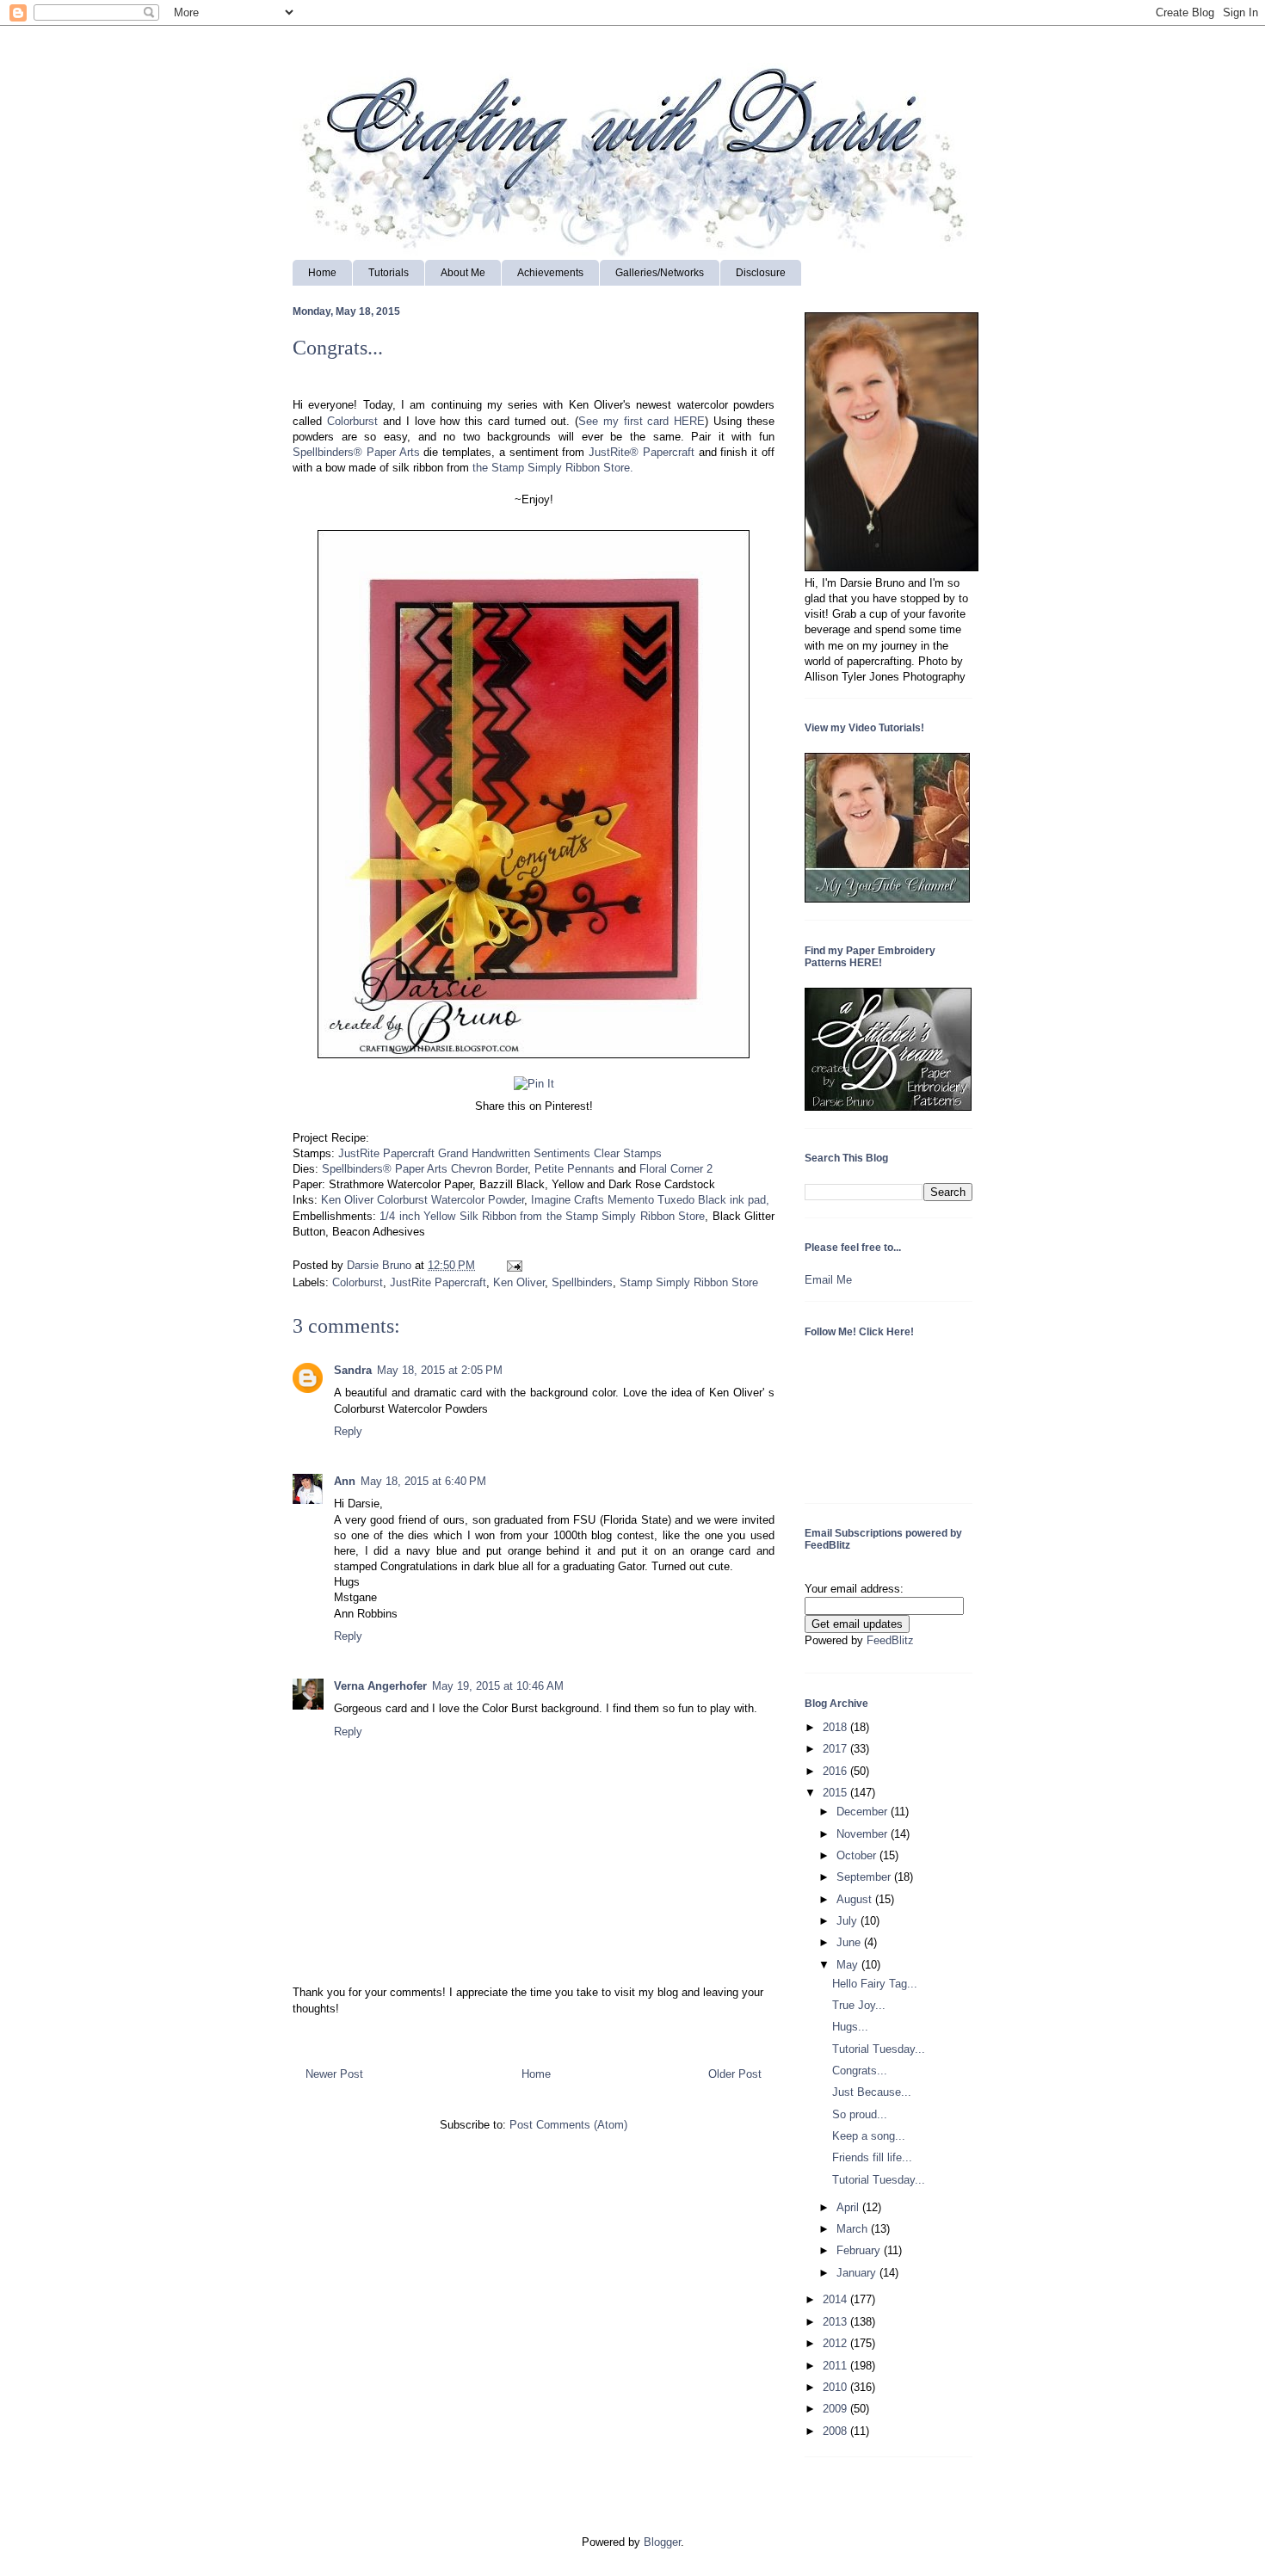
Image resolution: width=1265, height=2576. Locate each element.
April (849, 2207)
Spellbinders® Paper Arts (356, 452)
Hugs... (850, 2027)
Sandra (353, 1370)
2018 (836, 1727)
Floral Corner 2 (676, 1169)
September (865, 1877)
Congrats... (860, 2071)
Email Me (828, 1280)
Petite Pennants (574, 1169)
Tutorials (389, 273)
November (864, 1834)
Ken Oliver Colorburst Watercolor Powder (423, 1200)
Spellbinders (582, 1282)
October (858, 1855)
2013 (836, 2322)
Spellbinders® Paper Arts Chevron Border (425, 1169)
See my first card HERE (642, 421)
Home (322, 273)
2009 (836, 2409)
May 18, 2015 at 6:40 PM (423, 1481)
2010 (836, 2387)
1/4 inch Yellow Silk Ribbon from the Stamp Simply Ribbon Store (542, 1216)
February (860, 2250)
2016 (836, 1771)
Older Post (735, 2074)
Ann (345, 1481)
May (849, 1965)
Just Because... (872, 2092)
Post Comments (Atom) (568, 2125)
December (864, 1812)
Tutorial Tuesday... (879, 2049)
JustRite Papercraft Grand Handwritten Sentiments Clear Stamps (500, 1153)
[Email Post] (512, 1265)
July (848, 1921)
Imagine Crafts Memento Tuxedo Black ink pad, (650, 1200)
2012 (836, 2343)
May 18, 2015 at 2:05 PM (440, 1370)
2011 (836, 2366)
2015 (836, 1793)
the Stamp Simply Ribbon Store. (553, 468)
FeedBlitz (890, 1640)
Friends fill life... (872, 2157)
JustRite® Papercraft (642, 452)
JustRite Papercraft (438, 1282)
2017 (836, 1749)
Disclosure (761, 273)
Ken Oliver (519, 1282)
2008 (836, 2431)
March (854, 2229)
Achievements (550, 273)
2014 (836, 2299)
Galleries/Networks (660, 273)
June (850, 1942)
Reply (348, 1431)
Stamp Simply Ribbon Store (689, 1282)
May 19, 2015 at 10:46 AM (498, 1686)
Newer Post (334, 2074)
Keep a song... (869, 2136)
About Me (463, 273)
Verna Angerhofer (380, 1686)
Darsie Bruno (381, 1265)
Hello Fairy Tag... (875, 1984)
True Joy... (859, 2005)
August (856, 1899)
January (858, 2273)
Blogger (662, 2542)
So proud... (860, 2114)
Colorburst (352, 421)
